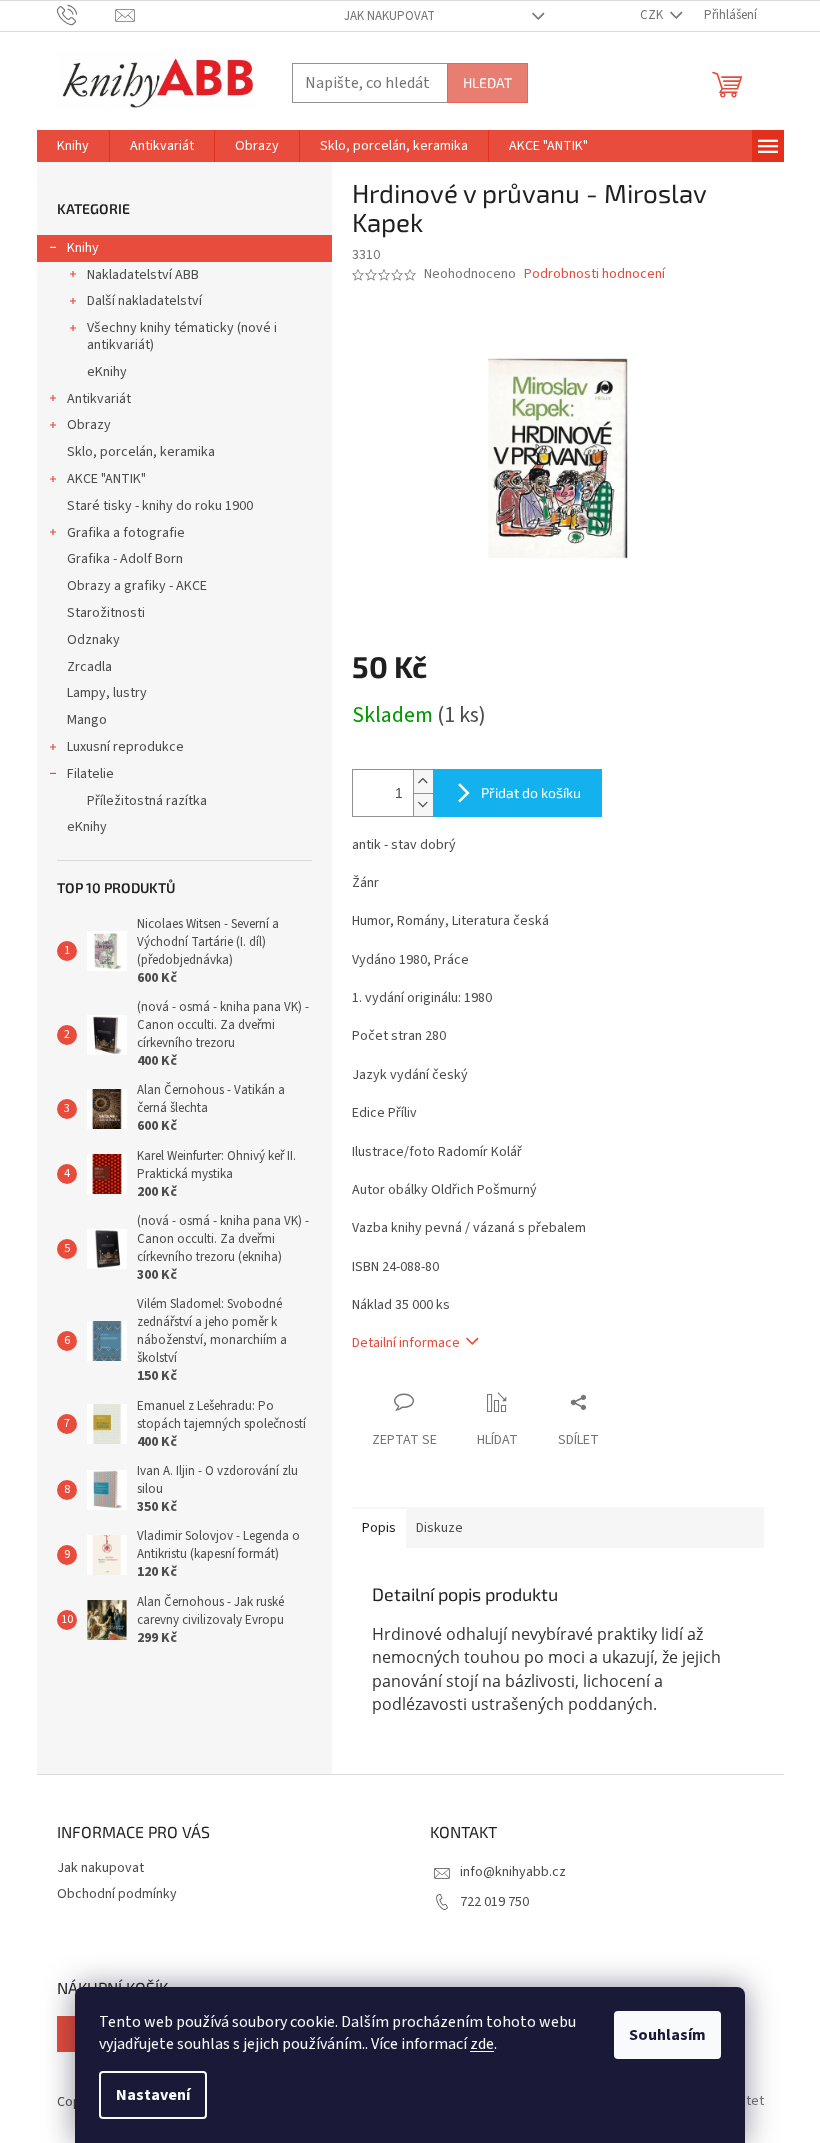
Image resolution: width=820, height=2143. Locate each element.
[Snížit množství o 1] (423, 804)
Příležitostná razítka (147, 801)
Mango (87, 720)
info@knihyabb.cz (513, 1872)
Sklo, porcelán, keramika (141, 452)
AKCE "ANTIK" (106, 479)
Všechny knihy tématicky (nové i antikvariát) (182, 336)
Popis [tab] (379, 1528)
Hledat (487, 82)
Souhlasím (667, 2035)
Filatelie (90, 774)
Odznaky (93, 640)
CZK (653, 15)
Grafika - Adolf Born (125, 559)
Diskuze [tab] (439, 1528)
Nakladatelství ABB (143, 275)
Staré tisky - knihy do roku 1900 (160, 506)
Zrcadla (89, 667)
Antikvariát (99, 399)
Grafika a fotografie (126, 533)
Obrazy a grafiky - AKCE (137, 586)
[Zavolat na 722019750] (86, 15)
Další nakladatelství (144, 301)
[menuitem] (73, 146)
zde (482, 2044)
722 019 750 (494, 1902)
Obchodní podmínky (117, 1894)
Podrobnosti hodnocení (594, 274)
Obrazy (89, 425)
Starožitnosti (106, 613)
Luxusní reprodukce (125, 747)
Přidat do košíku (531, 792)
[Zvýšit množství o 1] (423, 781)
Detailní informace (406, 1343)
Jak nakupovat (389, 16)
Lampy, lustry (107, 693)
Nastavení (153, 2095)
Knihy (83, 248)
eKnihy (107, 372)
